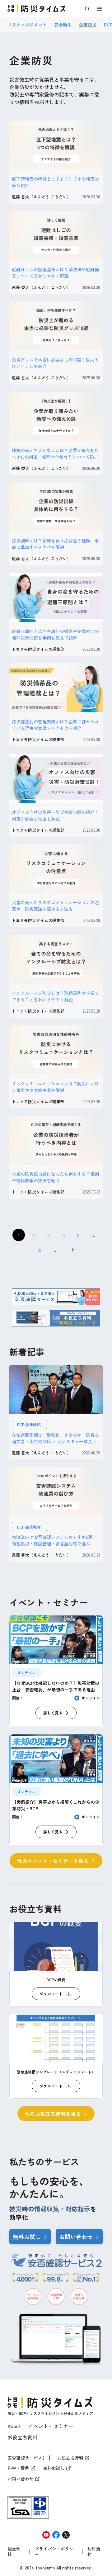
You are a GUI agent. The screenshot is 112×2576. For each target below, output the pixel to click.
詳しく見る (53, 1713)
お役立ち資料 (22, 2437)
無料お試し (27, 2237)
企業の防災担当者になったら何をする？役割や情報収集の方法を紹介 (55, 1177)
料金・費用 (18, 2468)
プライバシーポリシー (54, 2552)
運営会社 (14, 2552)
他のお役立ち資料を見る (53, 2114)
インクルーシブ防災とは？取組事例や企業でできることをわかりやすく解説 (55, 996)
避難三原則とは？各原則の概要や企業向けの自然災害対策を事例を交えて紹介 (55, 634)
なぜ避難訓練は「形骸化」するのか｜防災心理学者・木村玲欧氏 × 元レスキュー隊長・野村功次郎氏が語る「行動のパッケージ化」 (55, 1441)
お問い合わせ (76, 2237)
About (14, 2426)
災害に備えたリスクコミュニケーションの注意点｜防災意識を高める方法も (55, 906)
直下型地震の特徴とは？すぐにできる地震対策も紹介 (55, 182)
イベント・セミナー (51, 2426)
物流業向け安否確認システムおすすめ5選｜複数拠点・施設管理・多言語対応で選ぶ (54, 1540)
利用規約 (94, 2552)
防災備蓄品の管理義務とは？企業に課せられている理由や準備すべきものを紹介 (55, 725)
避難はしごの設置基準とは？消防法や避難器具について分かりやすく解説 (55, 273)
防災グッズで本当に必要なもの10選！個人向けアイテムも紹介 (55, 363)
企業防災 (88, 25)
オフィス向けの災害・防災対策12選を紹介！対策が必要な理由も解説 (55, 815)
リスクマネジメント (27, 25)
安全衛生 (63, 25)
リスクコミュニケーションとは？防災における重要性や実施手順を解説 (55, 1087)
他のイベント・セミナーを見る (53, 1861)
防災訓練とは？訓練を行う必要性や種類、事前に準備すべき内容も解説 (55, 544)
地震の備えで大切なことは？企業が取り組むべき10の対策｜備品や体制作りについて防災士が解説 (55, 457)
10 (39, 1250)
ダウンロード (51, 1994)
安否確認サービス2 (26, 2458)
